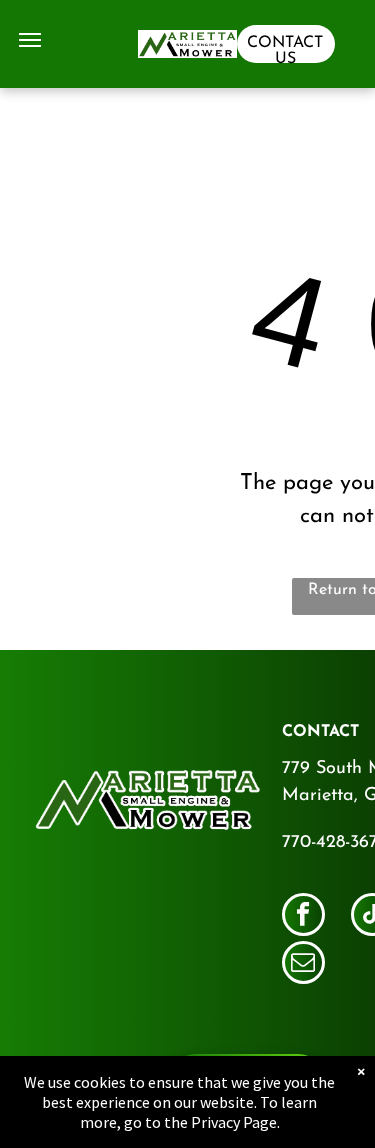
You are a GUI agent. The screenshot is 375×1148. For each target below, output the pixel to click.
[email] (303, 965)
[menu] (30, 40)
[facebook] (303, 917)
